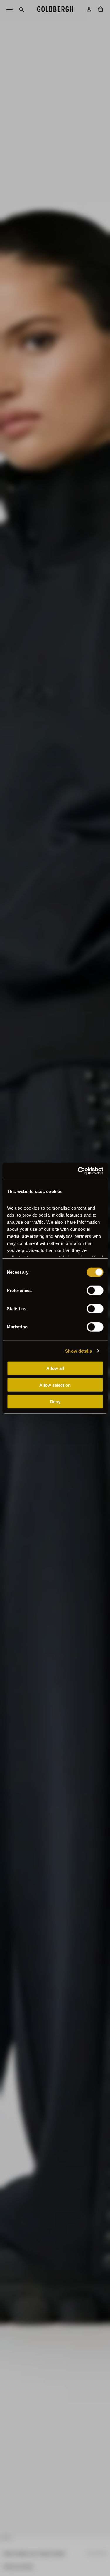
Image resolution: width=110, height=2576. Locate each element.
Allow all (55, 1368)
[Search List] (21, 9)
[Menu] (9, 9)
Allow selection (55, 1385)
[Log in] (89, 9)
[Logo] (55, 9)
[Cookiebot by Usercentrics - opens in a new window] (78, 1171)
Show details (78, 1351)
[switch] (95, 1291)
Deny (55, 1402)
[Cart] (101, 9)
